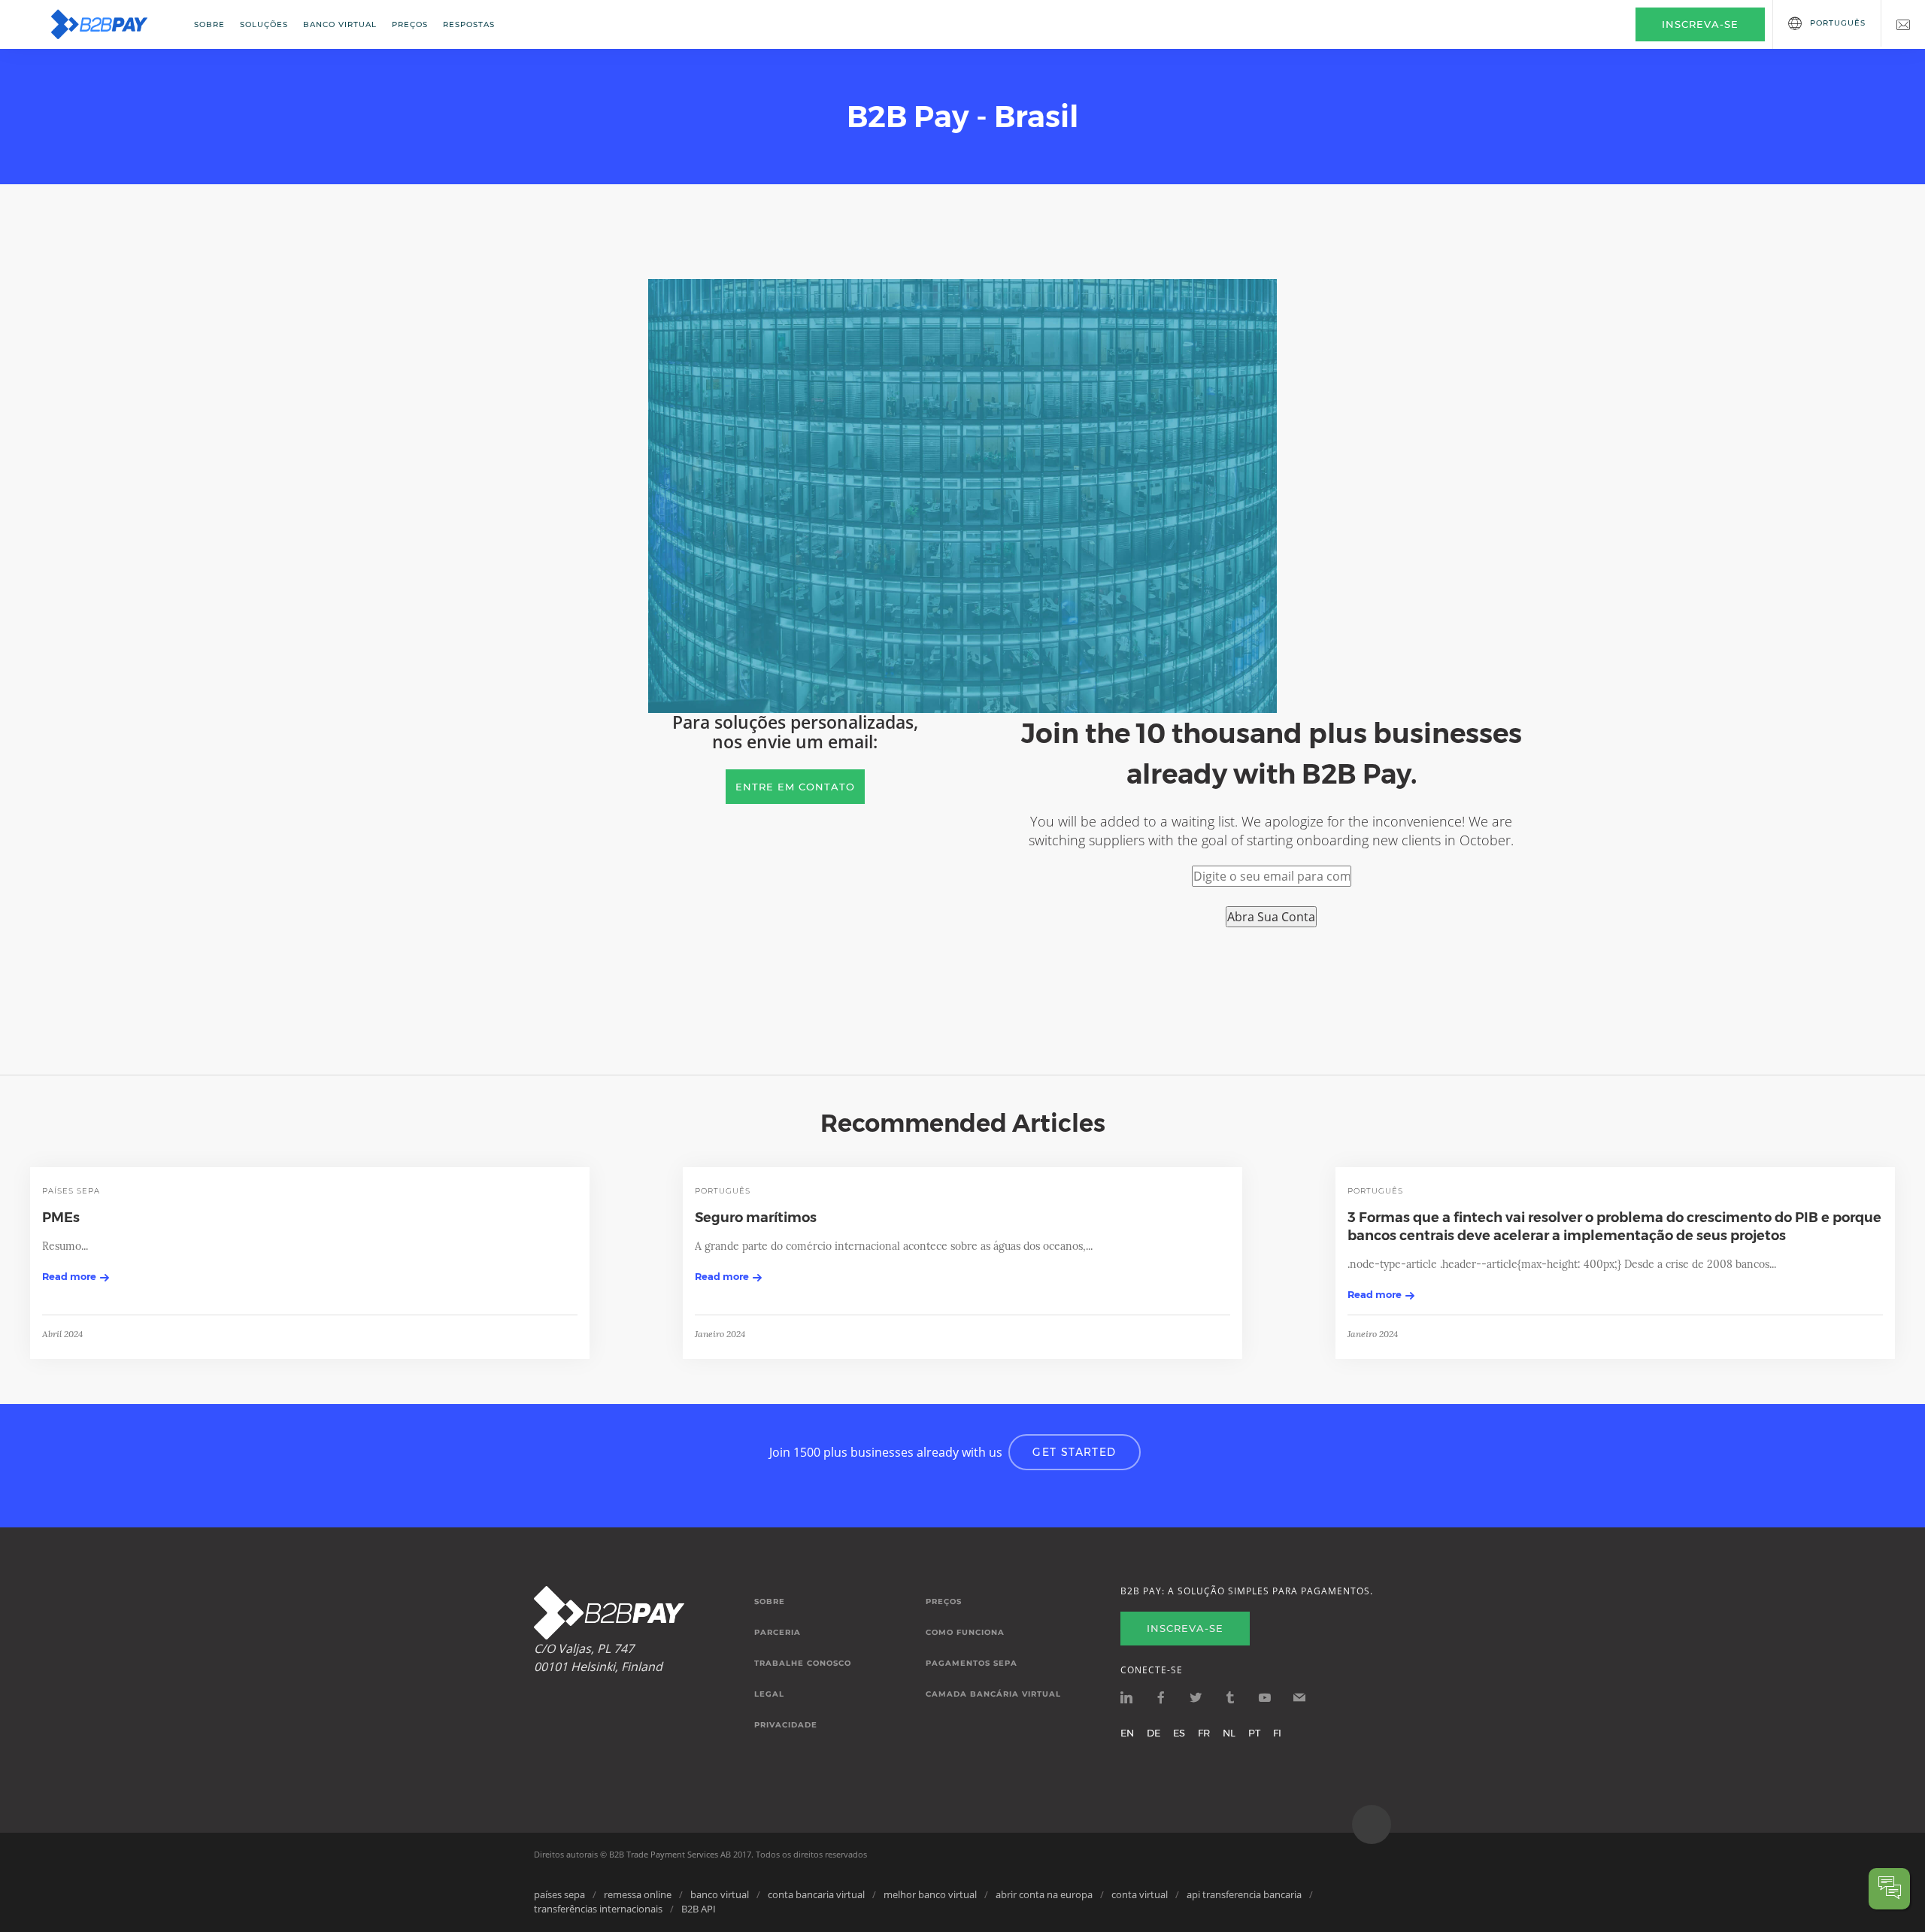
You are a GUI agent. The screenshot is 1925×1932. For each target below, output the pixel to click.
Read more (69, 1276)
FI (1277, 1733)
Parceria (778, 1633)
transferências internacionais (598, 1909)
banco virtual (720, 1894)
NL (1229, 1733)
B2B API (699, 1909)
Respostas (469, 24)
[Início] (109, 24)
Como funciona (965, 1633)
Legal (769, 1694)
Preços (944, 1602)
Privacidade (786, 1725)
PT (1254, 1733)
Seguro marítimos (756, 1218)
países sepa (71, 1191)
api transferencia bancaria (1244, 1894)
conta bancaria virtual (816, 1894)
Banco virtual (340, 24)
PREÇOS (410, 24)
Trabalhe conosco (803, 1664)
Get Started (1074, 1452)
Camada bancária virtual (993, 1694)
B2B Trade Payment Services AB (670, 1854)
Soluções (264, 24)
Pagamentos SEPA (972, 1664)
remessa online (638, 1894)
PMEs (61, 1218)
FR (1204, 1733)
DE (1153, 1733)
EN (1127, 1733)
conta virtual (1140, 1894)
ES (1179, 1733)
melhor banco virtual (930, 1894)
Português (1838, 23)
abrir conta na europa (1044, 1894)
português (723, 1191)
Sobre (209, 24)
